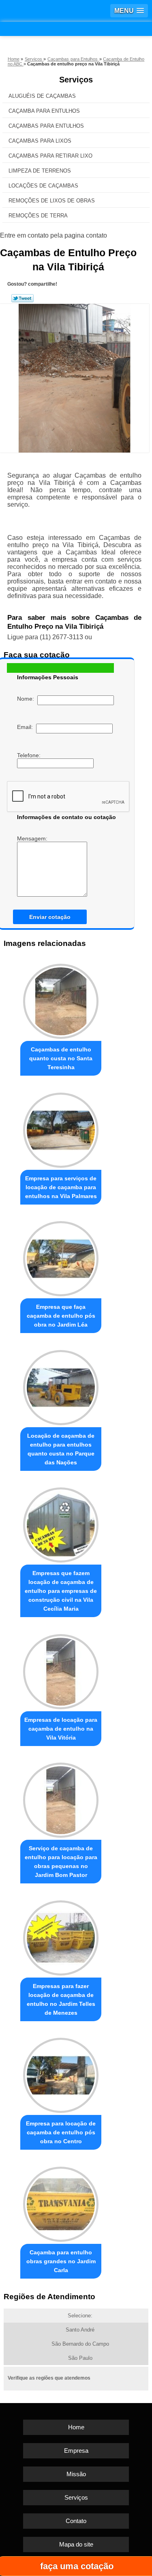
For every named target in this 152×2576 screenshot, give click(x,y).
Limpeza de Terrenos (40, 171)
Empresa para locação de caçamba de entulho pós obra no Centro (61, 2132)
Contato (76, 2521)
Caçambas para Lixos (40, 141)
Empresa (76, 2451)
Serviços (76, 80)
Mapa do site (76, 2544)
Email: (27, 727)
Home (76, 2427)
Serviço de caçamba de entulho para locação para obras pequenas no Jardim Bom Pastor (61, 1862)
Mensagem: (33, 838)
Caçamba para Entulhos (44, 111)
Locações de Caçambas (43, 186)
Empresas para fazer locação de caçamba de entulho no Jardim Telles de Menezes (61, 1999)
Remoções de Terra (38, 216)
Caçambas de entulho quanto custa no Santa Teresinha (61, 1058)
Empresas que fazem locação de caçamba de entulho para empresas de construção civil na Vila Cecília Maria (61, 1591)
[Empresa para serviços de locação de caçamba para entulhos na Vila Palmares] (61, 1128)
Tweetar (22, 298)
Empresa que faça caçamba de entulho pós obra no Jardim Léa (61, 1316)
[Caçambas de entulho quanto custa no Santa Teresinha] (61, 999)
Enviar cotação (50, 917)
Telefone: (30, 755)
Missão (76, 2474)
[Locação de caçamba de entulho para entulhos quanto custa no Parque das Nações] (61, 1385)
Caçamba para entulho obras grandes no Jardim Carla (61, 2261)
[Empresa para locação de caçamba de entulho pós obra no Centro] (61, 2074)
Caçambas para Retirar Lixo (50, 156)
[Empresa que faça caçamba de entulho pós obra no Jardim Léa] (61, 1257)
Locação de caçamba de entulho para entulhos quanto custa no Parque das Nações (61, 1449)
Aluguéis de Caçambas (42, 96)
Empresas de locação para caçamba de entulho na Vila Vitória (61, 1729)
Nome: (27, 699)
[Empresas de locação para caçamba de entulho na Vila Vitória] (61, 1669)
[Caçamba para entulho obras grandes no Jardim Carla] (61, 2202)
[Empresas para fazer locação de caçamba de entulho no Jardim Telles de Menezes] (61, 1936)
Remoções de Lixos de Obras (52, 201)
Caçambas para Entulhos (46, 126)
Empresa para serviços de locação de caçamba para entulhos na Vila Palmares (61, 1187)
